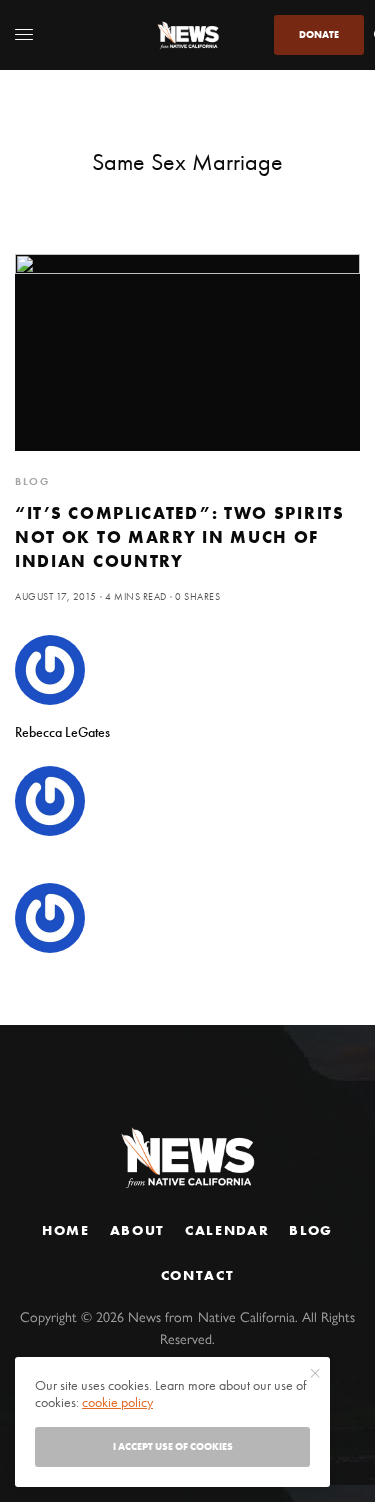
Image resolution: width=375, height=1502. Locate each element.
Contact (198, 1275)
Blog (311, 1230)
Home (66, 1230)
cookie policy (117, 1402)
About (137, 1230)
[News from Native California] (188, 35)
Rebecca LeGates (62, 732)
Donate (319, 34)
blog (32, 481)
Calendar (227, 1230)
